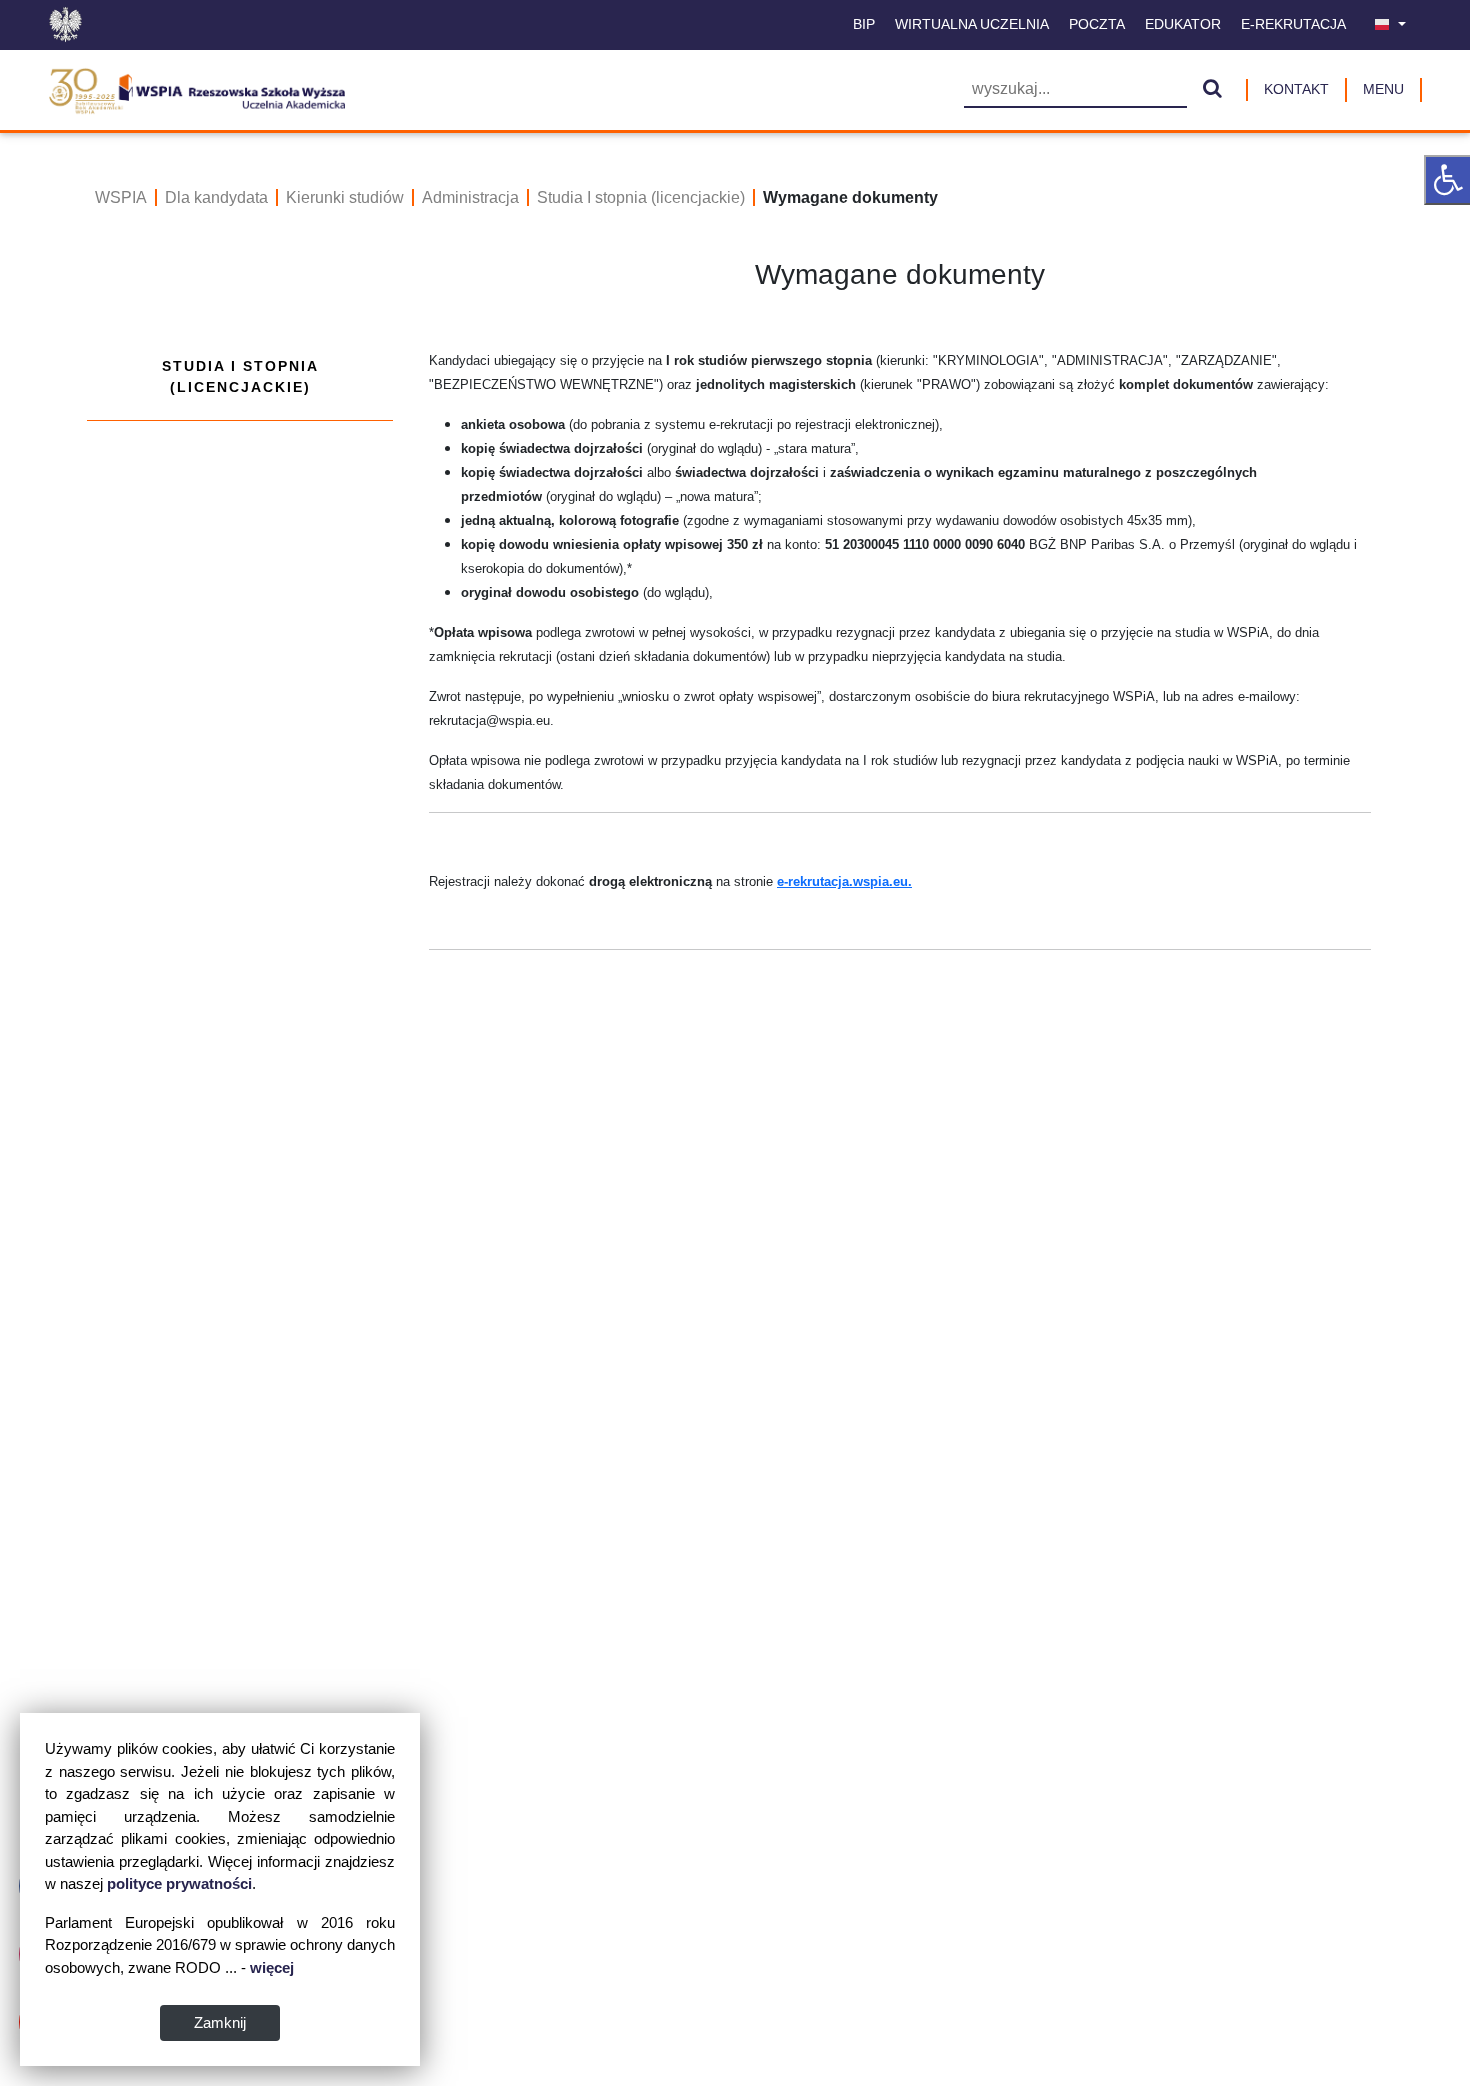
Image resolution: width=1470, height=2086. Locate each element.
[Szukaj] (1212, 90)
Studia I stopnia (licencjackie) (641, 197)
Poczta (1097, 24)
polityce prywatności (179, 1883)
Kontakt (1296, 89)
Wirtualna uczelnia (972, 24)
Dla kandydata (216, 197)
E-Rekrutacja (1293, 24)
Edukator (1183, 24)
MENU (1383, 89)
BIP (864, 24)
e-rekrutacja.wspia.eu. (844, 881)
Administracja (470, 197)
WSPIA (121, 197)
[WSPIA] (196, 88)
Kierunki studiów (345, 197)
